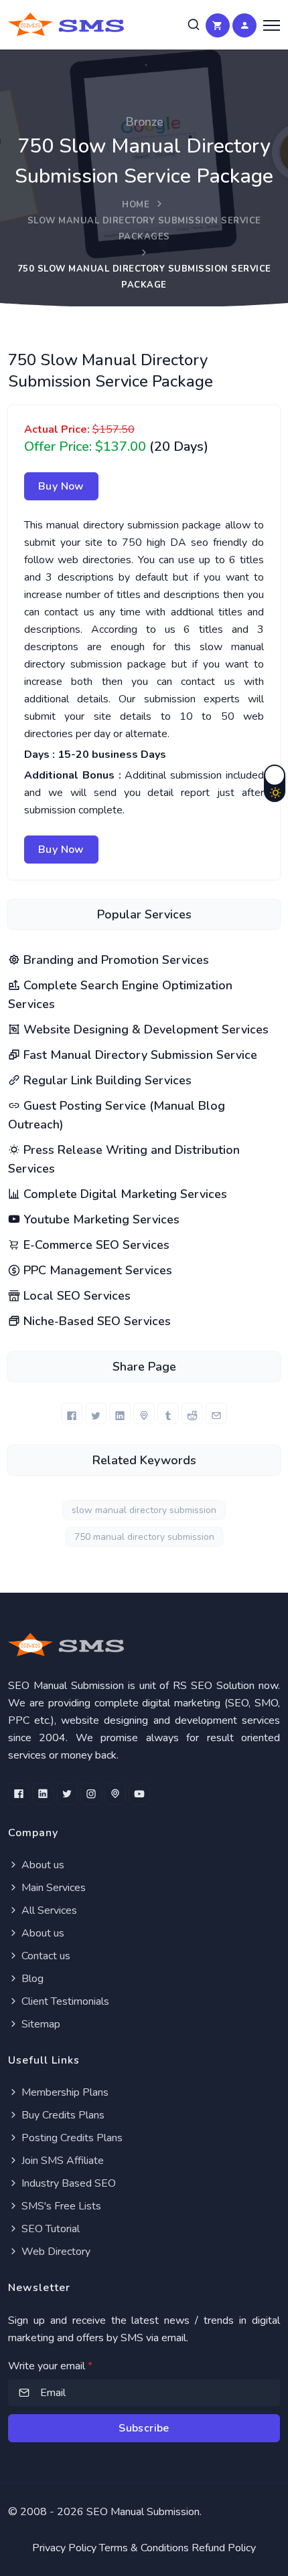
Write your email (50, 2366)
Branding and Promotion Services (115, 960)
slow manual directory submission (144, 1510)
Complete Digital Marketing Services (124, 1194)
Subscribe (144, 2428)
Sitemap (40, 2024)
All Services (48, 1910)
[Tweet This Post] (96, 1413)
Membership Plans (64, 2092)
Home (136, 205)
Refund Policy (224, 2548)
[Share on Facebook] (72, 1413)
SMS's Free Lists (60, 2206)
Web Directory (55, 2252)
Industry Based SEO (67, 2183)
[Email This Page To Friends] (216, 1413)
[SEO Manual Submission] (144, 1645)
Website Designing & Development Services (144, 1029)
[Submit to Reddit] (192, 1413)
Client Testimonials (64, 2001)
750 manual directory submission (144, 1537)
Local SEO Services (75, 1296)
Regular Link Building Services (106, 1080)
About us (42, 1865)
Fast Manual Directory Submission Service (139, 1055)
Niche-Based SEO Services (95, 1321)
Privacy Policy (64, 2548)
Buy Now (61, 486)
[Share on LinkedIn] (120, 1413)
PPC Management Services (96, 1270)
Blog (31, 1979)
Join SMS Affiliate (61, 2161)
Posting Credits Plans (71, 2138)
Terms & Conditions (144, 2548)
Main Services (52, 1888)
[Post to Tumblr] (168, 1413)
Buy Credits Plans (62, 2115)
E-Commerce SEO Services (95, 1245)
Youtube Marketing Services (100, 1219)
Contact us (45, 1956)
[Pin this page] (144, 1413)
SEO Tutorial (49, 2229)
